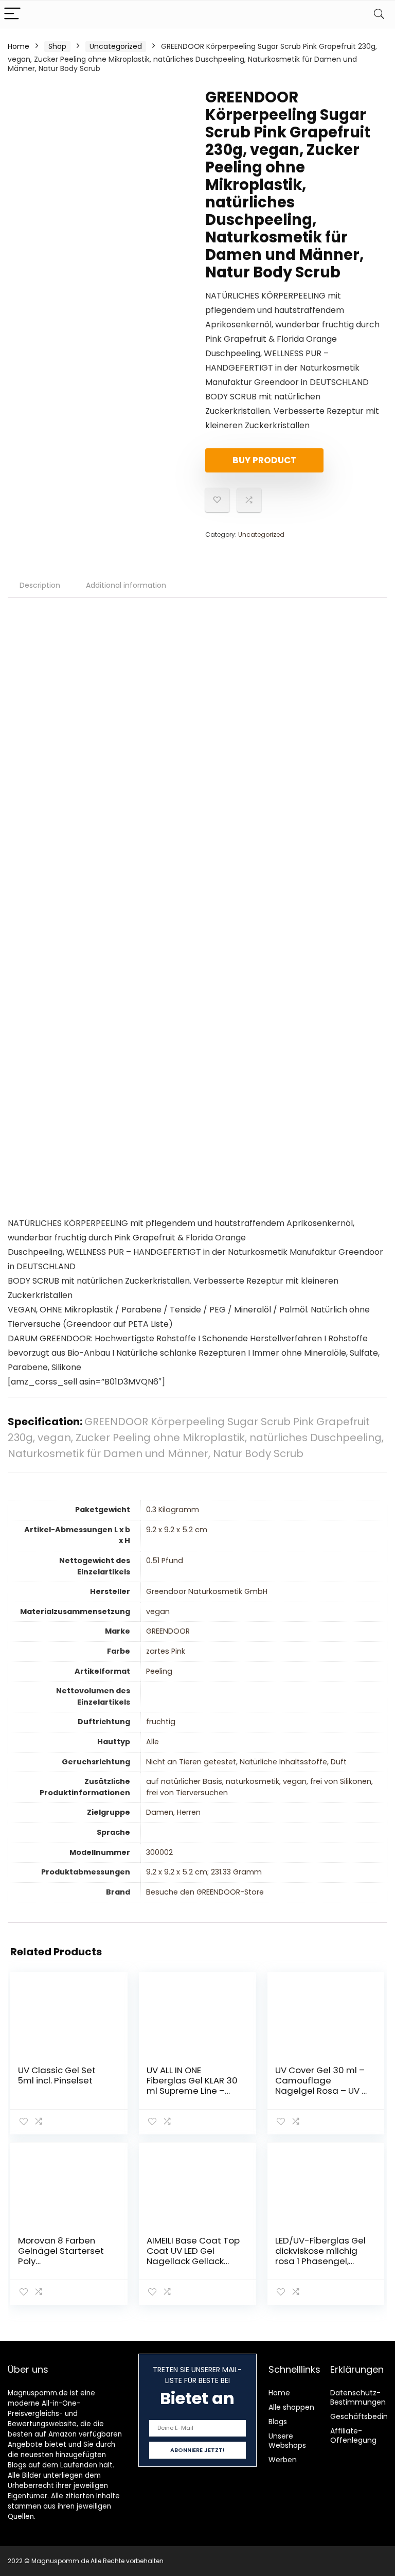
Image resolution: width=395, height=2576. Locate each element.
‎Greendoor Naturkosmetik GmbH (207, 1591)
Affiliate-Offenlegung (353, 2435)
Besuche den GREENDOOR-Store (205, 1892)
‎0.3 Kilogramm (173, 1510)
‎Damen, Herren (173, 1812)
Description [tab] (40, 585)
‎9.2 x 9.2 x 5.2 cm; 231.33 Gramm (204, 1872)
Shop (57, 46)
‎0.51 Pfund (165, 1561)
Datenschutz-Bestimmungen (358, 2397)
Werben (283, 2460)
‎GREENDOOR (168, 1631)
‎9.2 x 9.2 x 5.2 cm (177, 1530)
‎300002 (159, 1852)
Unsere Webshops (287, 2441)
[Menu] (12, 14)
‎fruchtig (161, 1722)
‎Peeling (159, 1671)
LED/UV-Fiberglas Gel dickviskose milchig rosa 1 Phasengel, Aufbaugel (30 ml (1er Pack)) (322, 2261)
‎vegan (158, 1611)
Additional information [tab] (126, 585)
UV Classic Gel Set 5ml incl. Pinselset (57, 2075)
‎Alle (152, 1742)
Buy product (264, 460)
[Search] (379, 14)
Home (19, 46)
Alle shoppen (291, 2407)
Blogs (278, 2422)
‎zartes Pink (166, 1651)
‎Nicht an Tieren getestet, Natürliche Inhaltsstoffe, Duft (246, 1762)
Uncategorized (116, 46)
